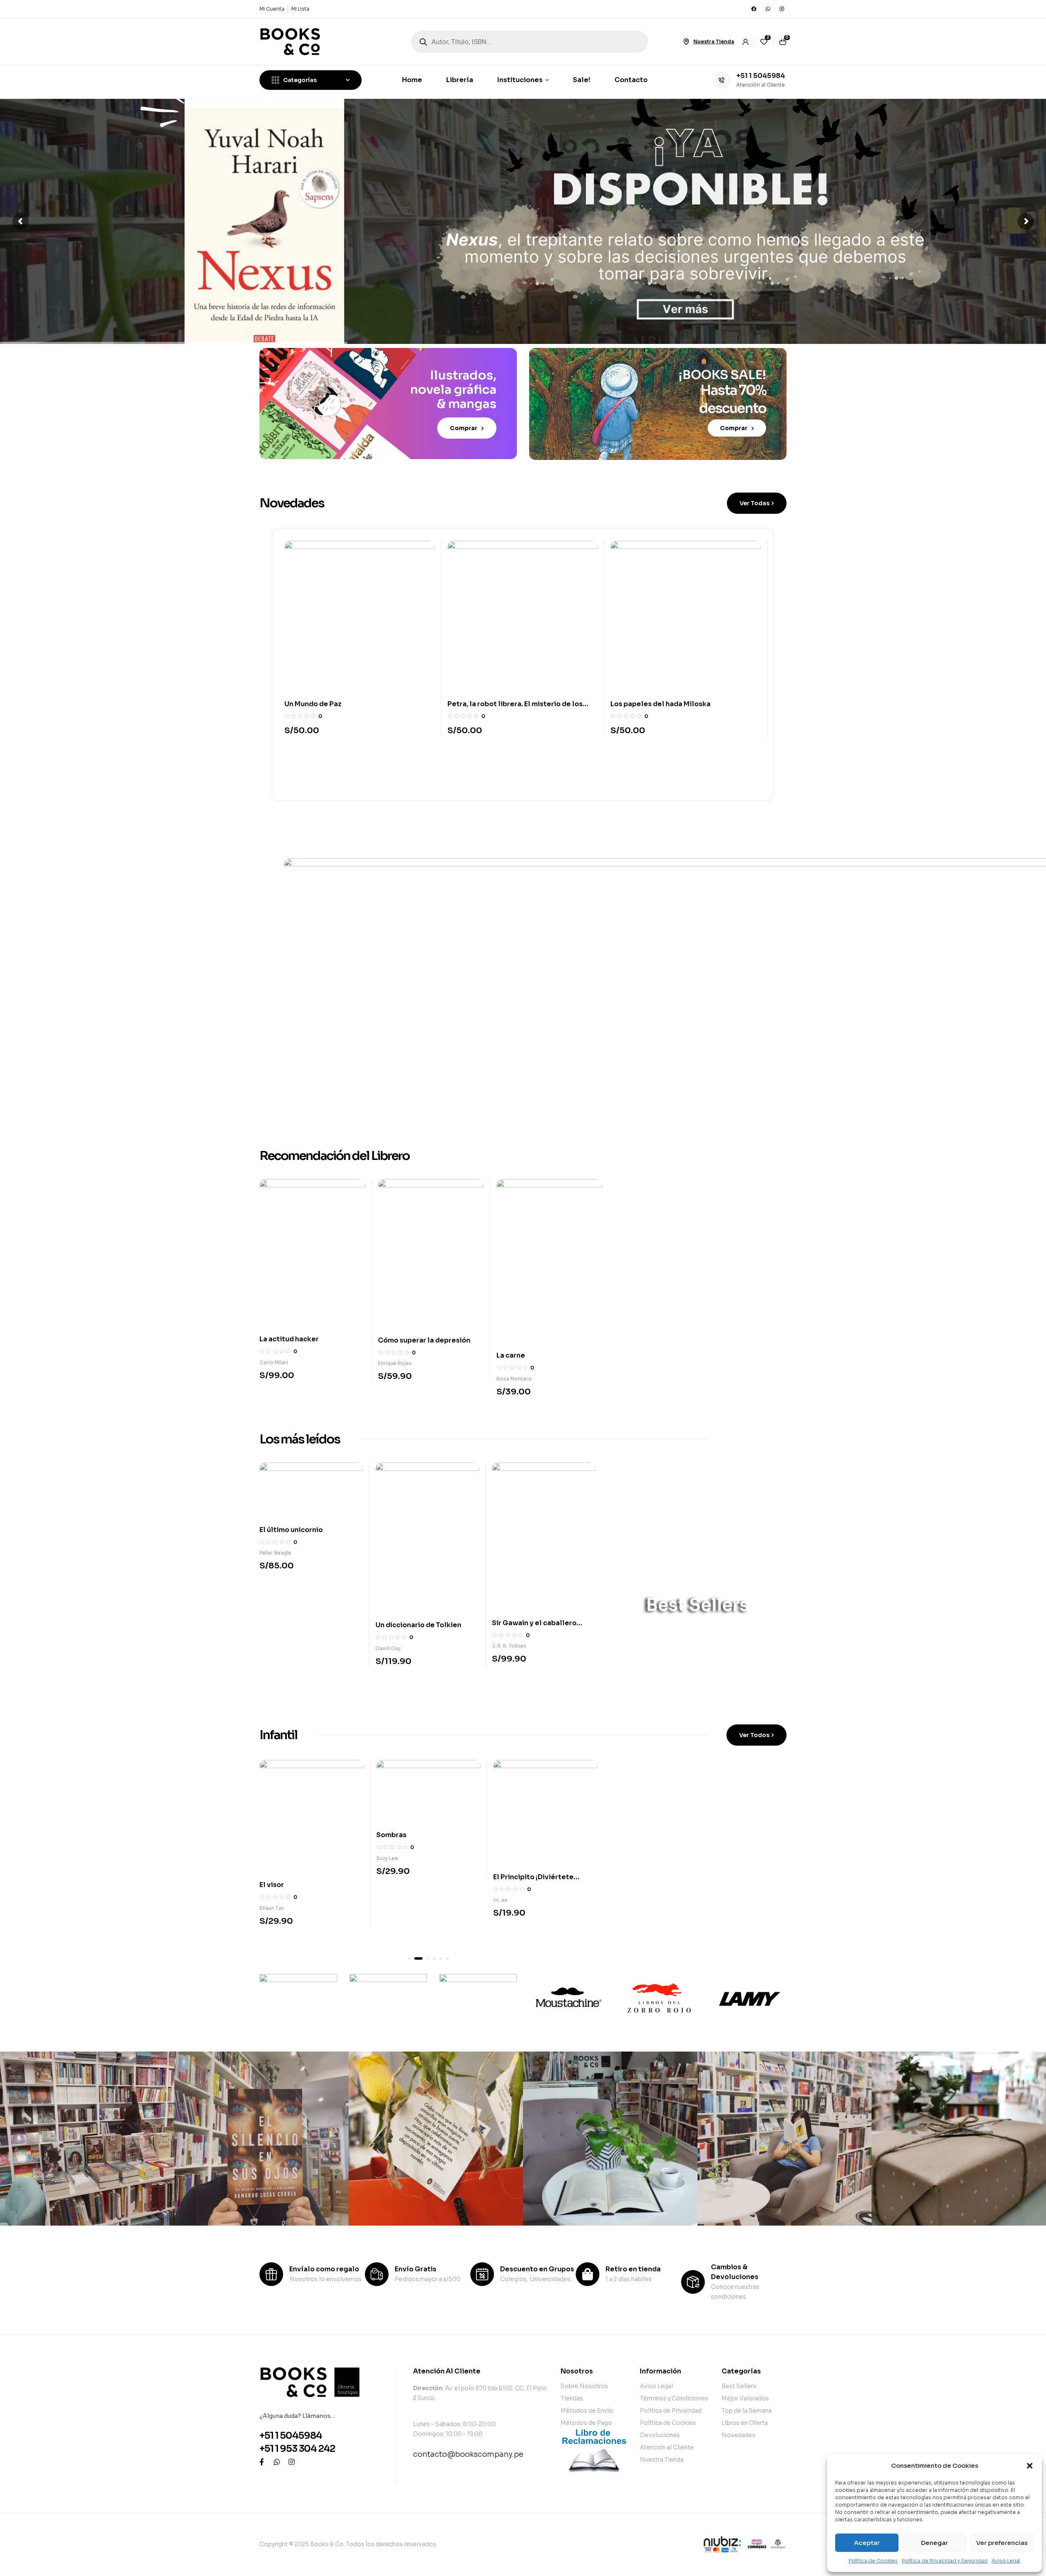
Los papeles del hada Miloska (497, 704)
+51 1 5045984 (761, 76)
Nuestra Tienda (714, 41)
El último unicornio (291, 1530)
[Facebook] (754, 9)
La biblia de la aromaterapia (425, 1324)
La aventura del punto (530, 1894)
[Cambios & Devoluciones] (693, 2282)
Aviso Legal (1006, 2561)
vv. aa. (267, 1900)
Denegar (934, 2543)
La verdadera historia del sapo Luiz (669, 704)
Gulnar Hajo (507, 1917)
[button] (1030, 2466)
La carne (274, 1355)
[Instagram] (782, 9)
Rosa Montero (277, 1379)
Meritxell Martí (394, 1922)
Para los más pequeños (671, 1816)
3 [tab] (422, 1958)
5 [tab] (441, 1958)
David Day (388, 1648)
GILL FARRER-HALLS (402, 1347)
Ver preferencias (1002, 2543)
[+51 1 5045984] (722, 80)
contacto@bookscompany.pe (468, 2454)
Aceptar (867, 2543)
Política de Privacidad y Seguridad (945, 2561)
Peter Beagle (275, 1553)
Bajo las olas (398, 1899)
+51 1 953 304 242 (297, 2449)
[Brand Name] (298, 1998)
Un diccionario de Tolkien (418, 1625)
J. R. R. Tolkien (509, 1646)
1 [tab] (409, 1958)
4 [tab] (431, 1958)
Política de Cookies (873, 2561)
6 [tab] (447, 1958)
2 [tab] (416, 1958)
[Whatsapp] (768, 9)
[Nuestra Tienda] (686, 42)
